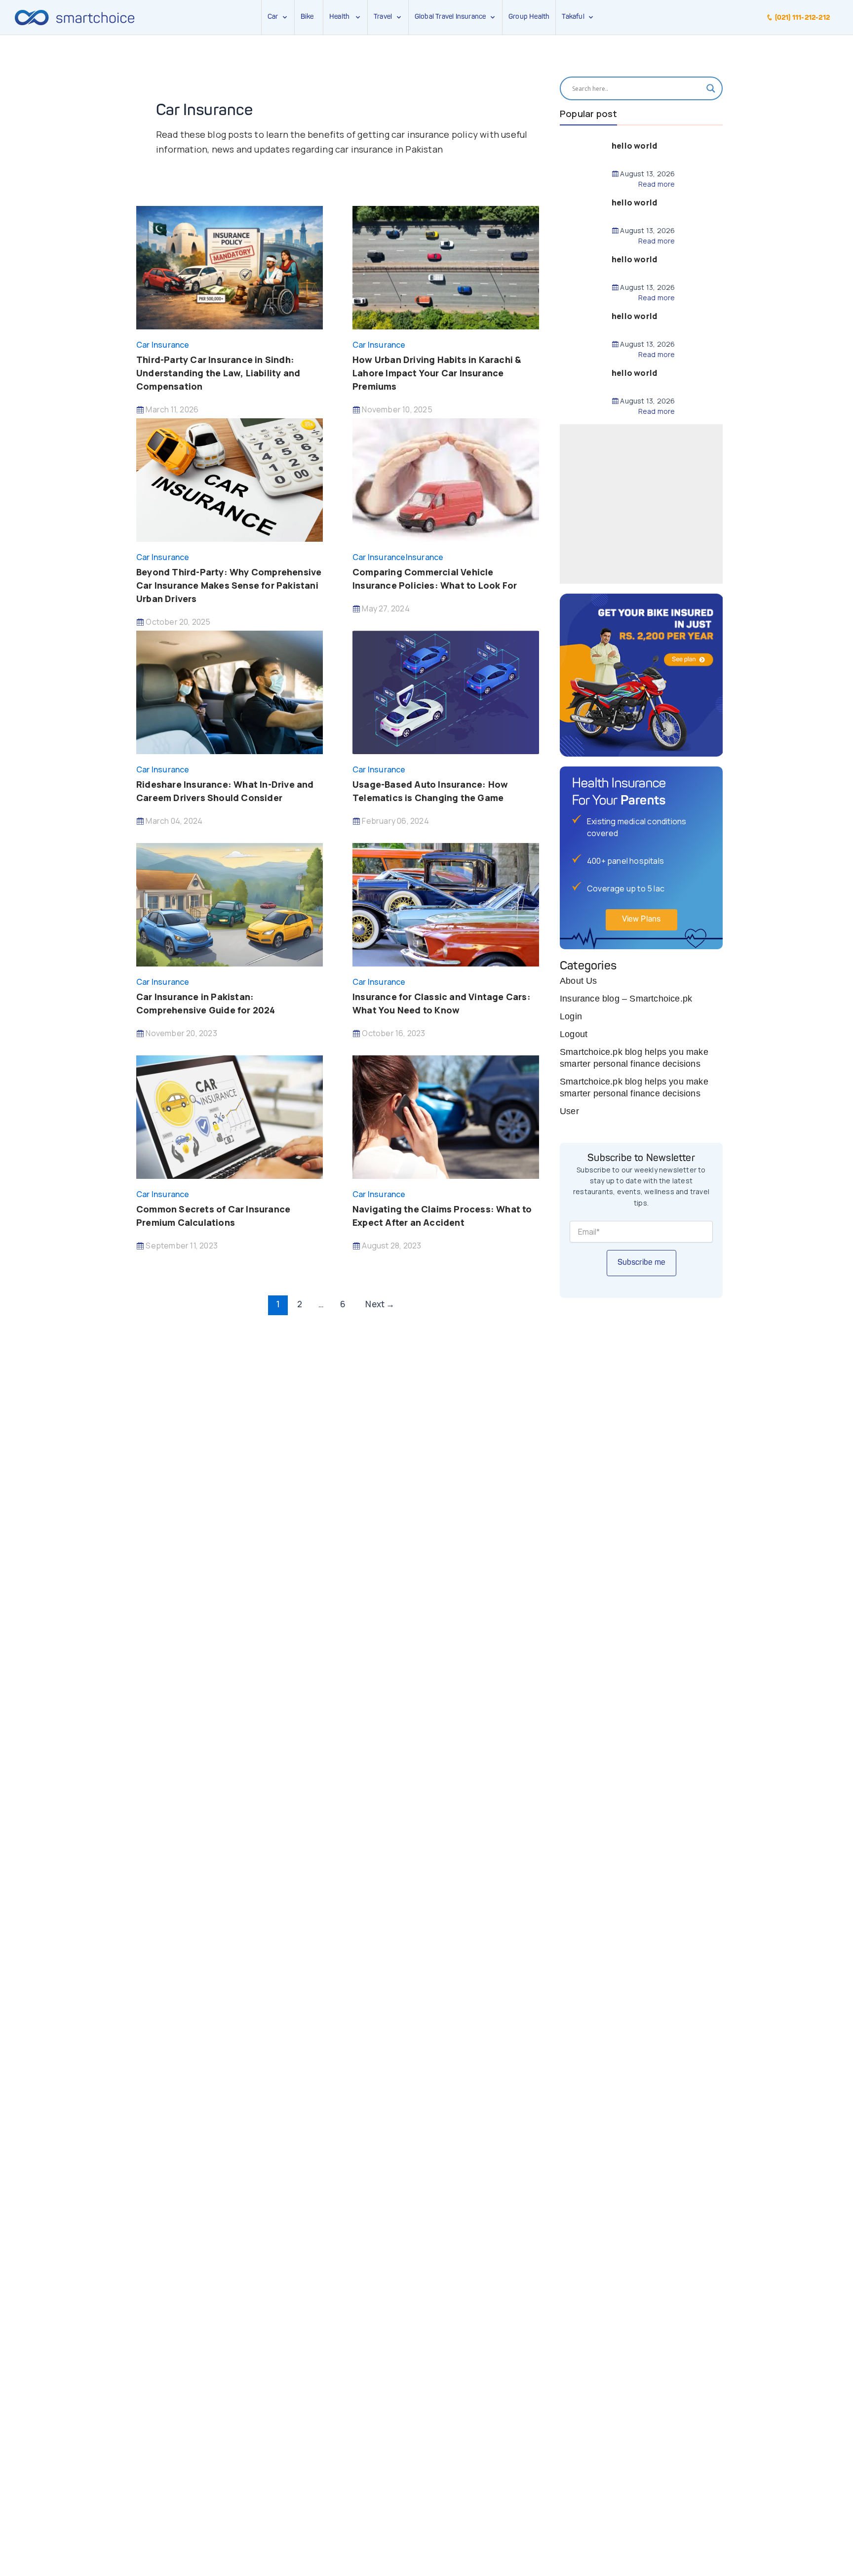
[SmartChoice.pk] (75, 17)
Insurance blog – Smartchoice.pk (626, 999)
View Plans (641, 920)
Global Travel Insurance (452, 17)
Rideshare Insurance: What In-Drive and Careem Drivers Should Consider (225, 791)
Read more (657, 184)
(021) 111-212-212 (801, 18)
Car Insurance (163, 345)
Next (380, 1304)
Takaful (575, 17)
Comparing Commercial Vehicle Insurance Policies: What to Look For (435, 579)
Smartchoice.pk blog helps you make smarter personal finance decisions (634, 1058)
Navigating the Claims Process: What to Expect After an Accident (442, 1216)
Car (273, 17)
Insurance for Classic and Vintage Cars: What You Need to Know (442, 1003)
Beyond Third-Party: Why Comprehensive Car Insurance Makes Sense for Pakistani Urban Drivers (229, 585)
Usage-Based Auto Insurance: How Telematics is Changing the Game (430, 791)
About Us (579, 981)
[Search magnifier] (711, 88)
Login (571, 1016)
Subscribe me (641, 1263)
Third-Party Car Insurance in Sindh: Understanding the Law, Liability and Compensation (218, 373)
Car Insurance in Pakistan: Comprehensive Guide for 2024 (206, 1003)
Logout (574, 1034)
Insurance (425, 557)
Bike (307, 17)
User (569, 1111)
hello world (634, 146)
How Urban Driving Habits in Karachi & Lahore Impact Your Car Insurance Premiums (437, 373)
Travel (383, 17)
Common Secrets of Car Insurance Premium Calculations (213, 1216)
